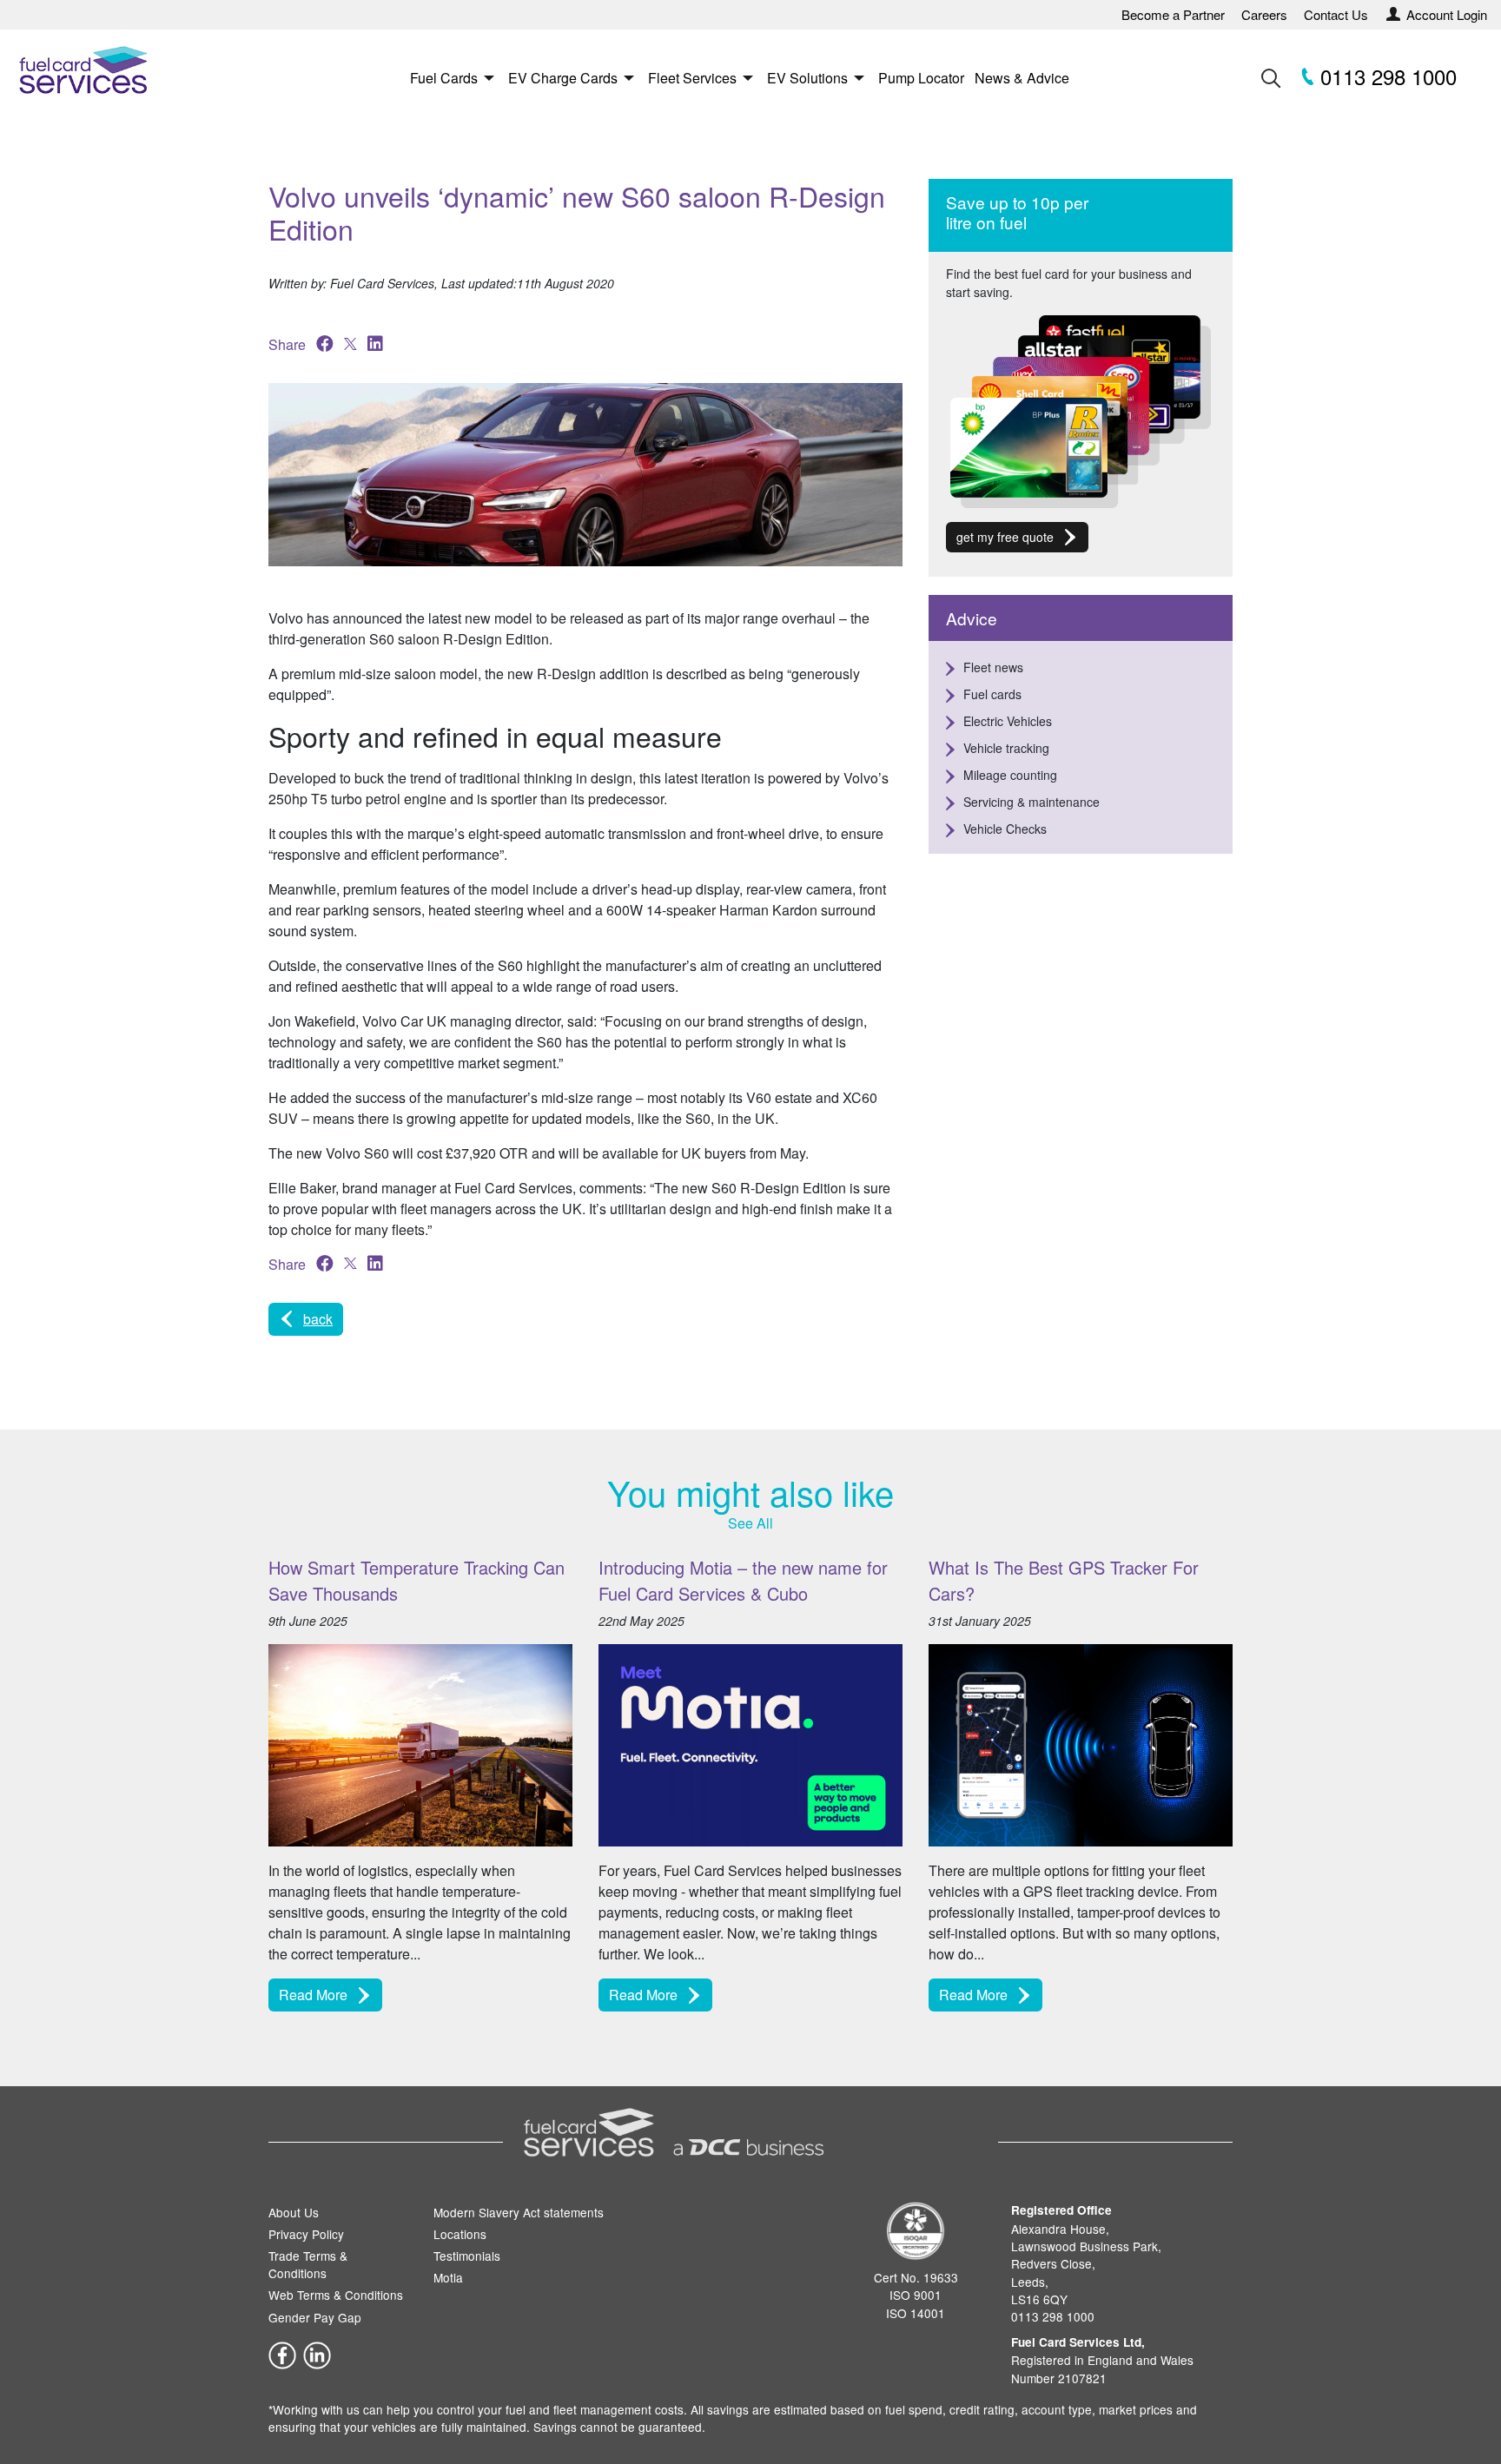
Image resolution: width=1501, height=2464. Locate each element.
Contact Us (1336, 14)
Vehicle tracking (1006, 748)
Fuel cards (992, 694)
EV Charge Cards (563, 78)
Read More (313, 1995)
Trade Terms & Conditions (308, 2264)
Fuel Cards (444, 78)
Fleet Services (692, 78)
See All (750, 1523)
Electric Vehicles (1008, 721)
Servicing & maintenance (1032, 802)
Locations (460, 2234)
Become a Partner (1173, 14)
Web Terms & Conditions (336, 2295)
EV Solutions (807, 78)
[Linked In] (317, 2354)
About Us (294, 2212)
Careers (1264, 14)
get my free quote (1005, 537)
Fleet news (993, 667)
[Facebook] (282, 2354)
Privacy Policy (306, 2234)
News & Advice (1022, 78)
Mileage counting (1010, 775)
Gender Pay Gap (315, 2317)
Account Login (1447, 14)
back (318, 1319)
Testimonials (467, 2256)
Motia (448, 2277)
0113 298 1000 (1385, 76)
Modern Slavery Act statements (519, 2212)
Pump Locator (921, 78)
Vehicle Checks (1005, 829)
